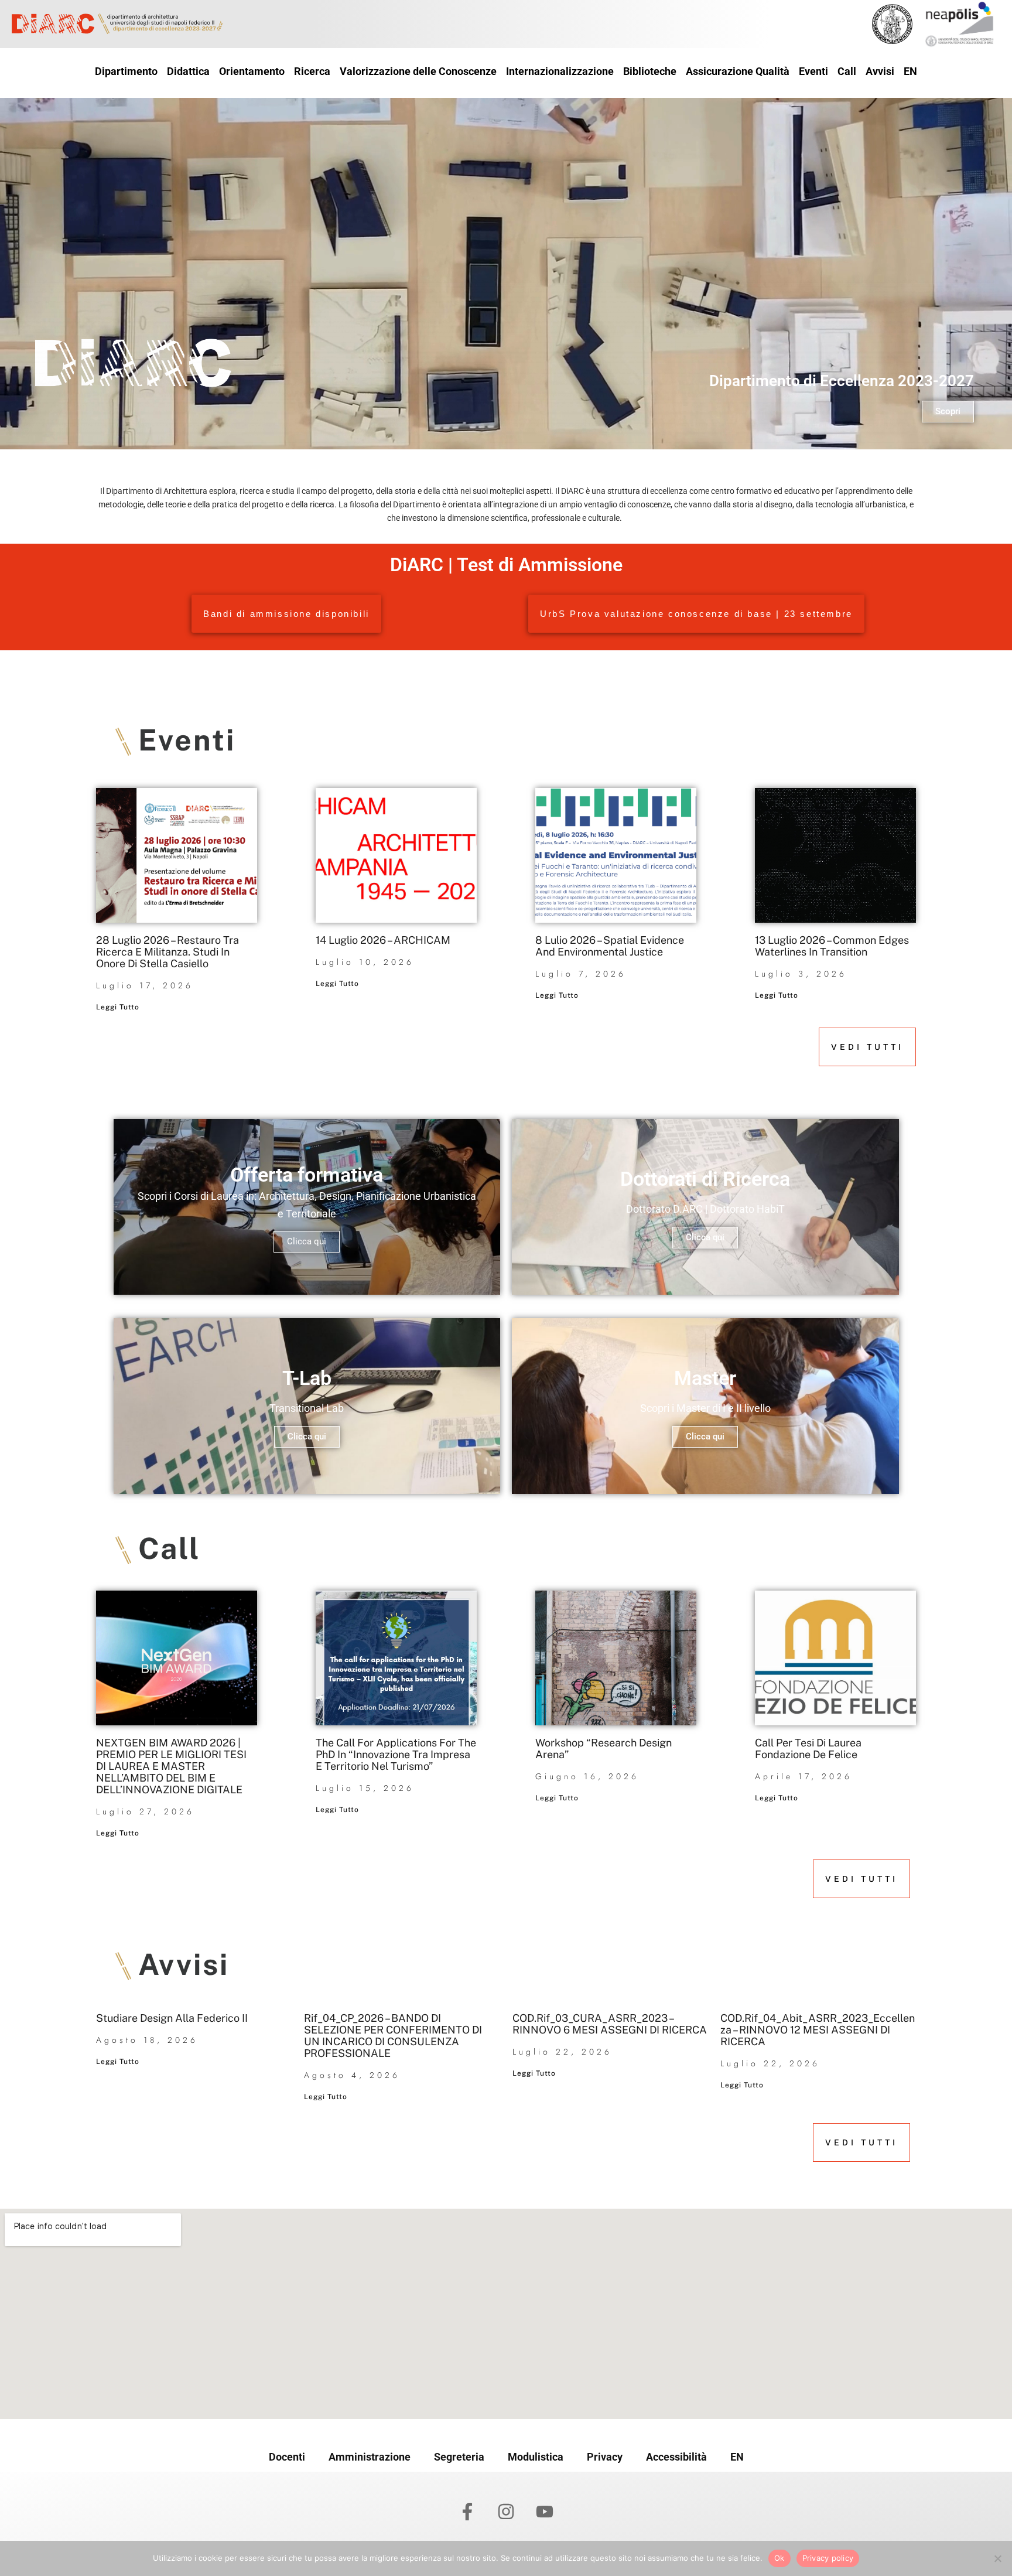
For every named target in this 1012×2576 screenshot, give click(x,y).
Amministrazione (370, 2457)
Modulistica (536, 2457)
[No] (997, 2558)
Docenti (287, 2457)
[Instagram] (506, 2512)
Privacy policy (828, 2558)
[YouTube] (545, 2512)
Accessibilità (676, 2457)
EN (737, 2457)
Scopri (948, 411)
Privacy (605, 2457)
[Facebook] (467, 2512)
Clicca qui (307, 1241)
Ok (779, 2558)
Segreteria (459, 2457)
